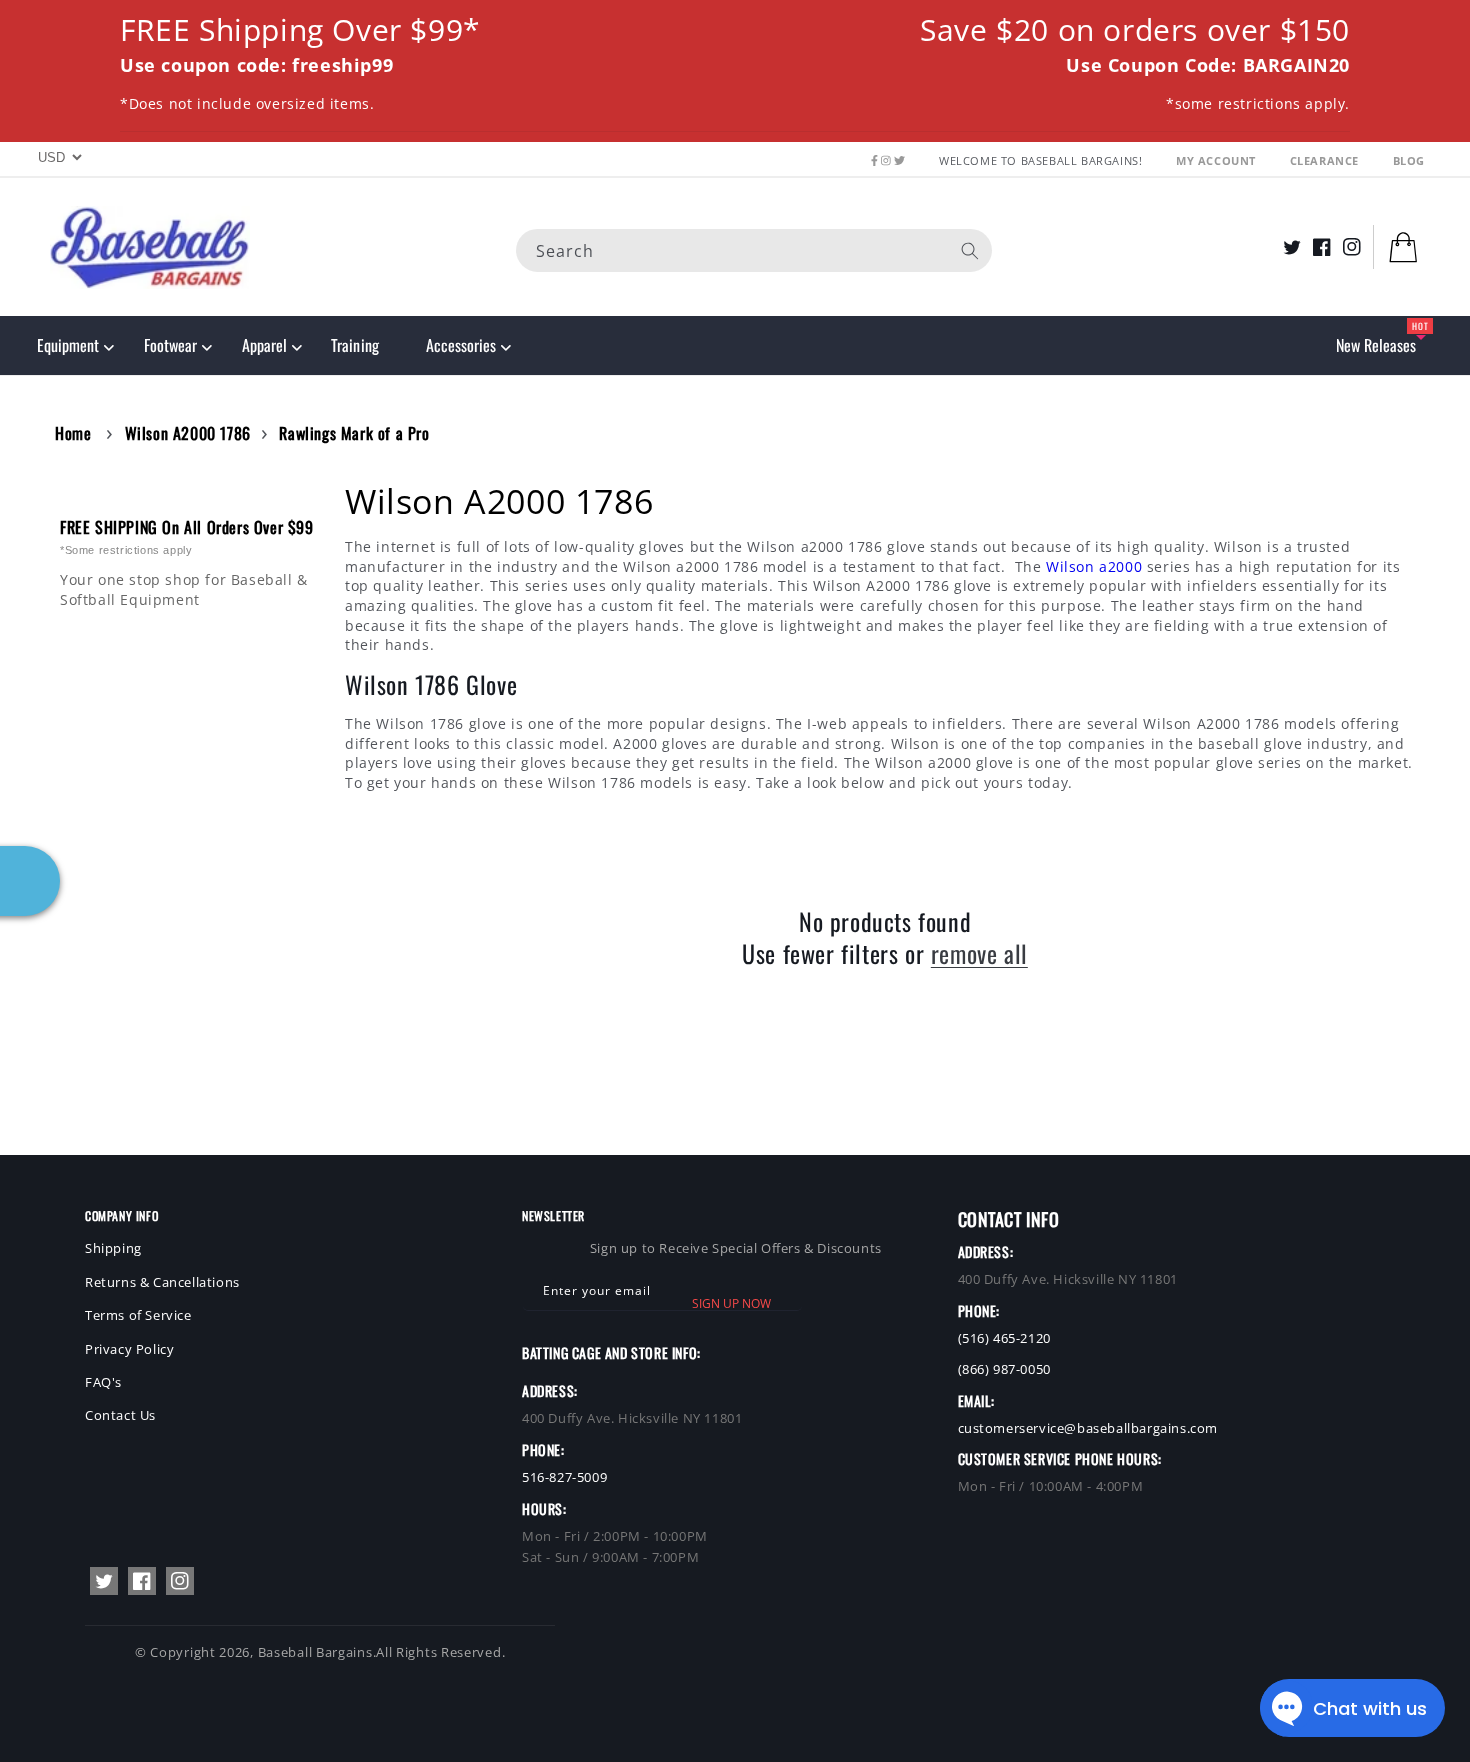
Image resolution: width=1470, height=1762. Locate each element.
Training (354, 345)
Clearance (1326, 160)
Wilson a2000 (1094, 566)
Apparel (264, 345)
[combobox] (754, 249)
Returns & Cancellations (162, 1282)
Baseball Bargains (315, 1652)
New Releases (1376, 345)
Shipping (113, 1248)
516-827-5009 (564, 1477)
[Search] (970, 250)
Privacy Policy (129, 1349)
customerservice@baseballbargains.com (1088, 1428)
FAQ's (103, 1382)
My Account (1218, 160)
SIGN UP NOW (731, 1303)
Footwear (170, 345)
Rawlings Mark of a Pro (354, 433)
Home (73, 433)
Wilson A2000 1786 (188, 433)
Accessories (461, 345)
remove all (979, 953)
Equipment (68, 345)
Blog (1409, 160)
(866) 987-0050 (1004, 1369)
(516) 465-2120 (1004, 1338)
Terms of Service (138, 1315)
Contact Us (120, 1415)
